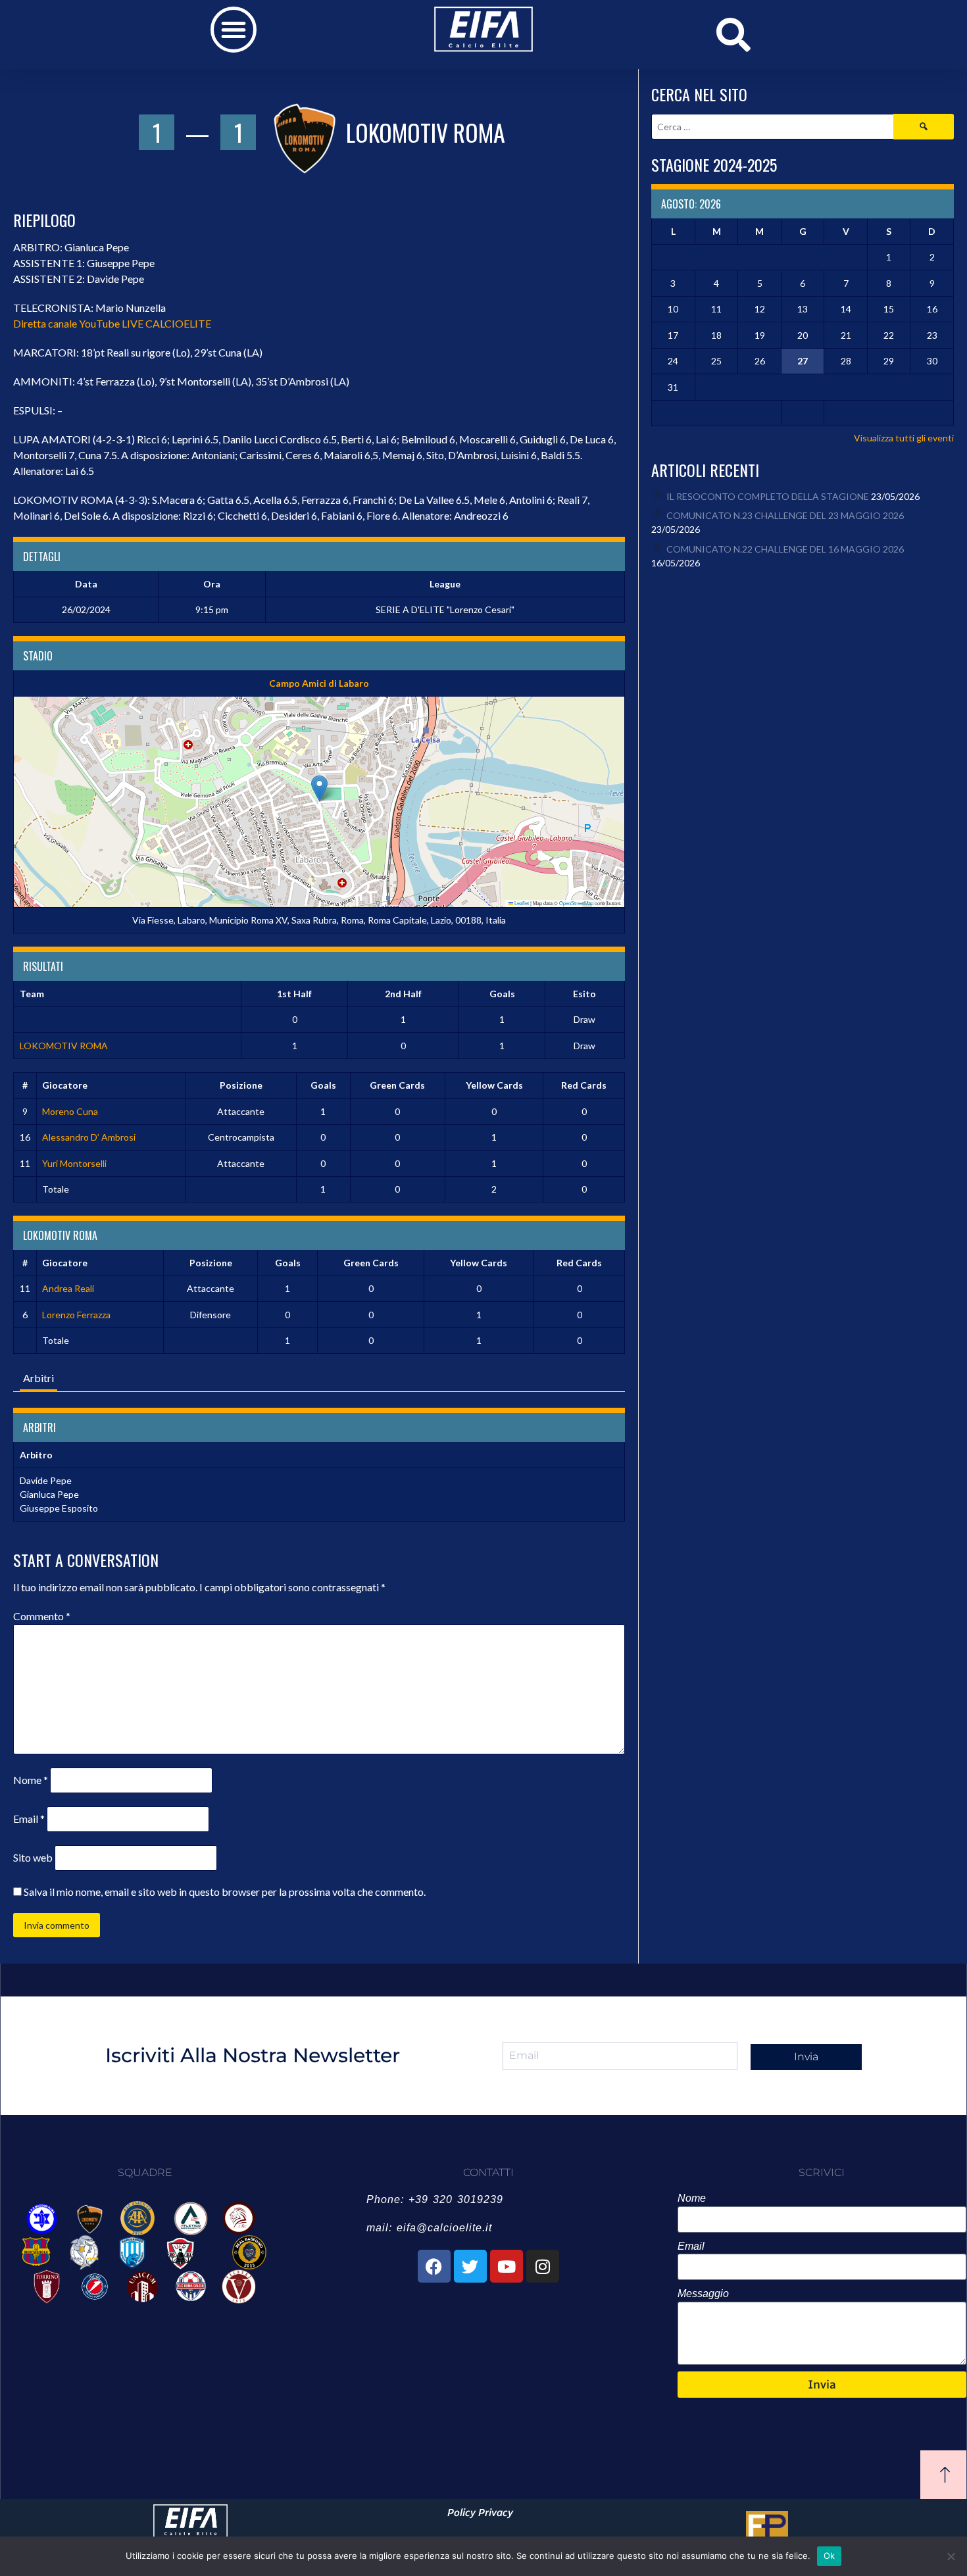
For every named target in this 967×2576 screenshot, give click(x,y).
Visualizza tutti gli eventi (904, 438)
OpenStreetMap (576, 903)
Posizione (241, 1085)
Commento (42, 1616)
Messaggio (703, 2293)
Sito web (33, 1857)
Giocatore (65, 1085)
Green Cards (397, 1085)
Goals (323, 1085)
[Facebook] (434, 2266)
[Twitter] (470, 2266)
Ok (830, 2556)
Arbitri (38, 1378)
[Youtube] (507, 2266)
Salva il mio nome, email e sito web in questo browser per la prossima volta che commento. (225, 1892)
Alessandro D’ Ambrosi (89, 1137)
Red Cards (584, 1085)
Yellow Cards (494, 1085)
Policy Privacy (480, 2513)
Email (29, 1819)
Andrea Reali (68, 1288)
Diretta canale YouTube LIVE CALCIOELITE (112, 323)
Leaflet (521, 903)
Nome (31, 1780)
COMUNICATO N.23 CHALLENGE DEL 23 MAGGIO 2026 (785, 515)
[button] (234, 30)
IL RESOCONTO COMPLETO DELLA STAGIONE (768, 496)
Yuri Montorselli (74, 1163)
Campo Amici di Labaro (319, 683)
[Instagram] (543, 2266)
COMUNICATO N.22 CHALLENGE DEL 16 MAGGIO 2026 (785, 549)
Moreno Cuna (70, 1111)
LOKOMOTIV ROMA (64, 1046)
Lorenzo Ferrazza (76, 1315)
